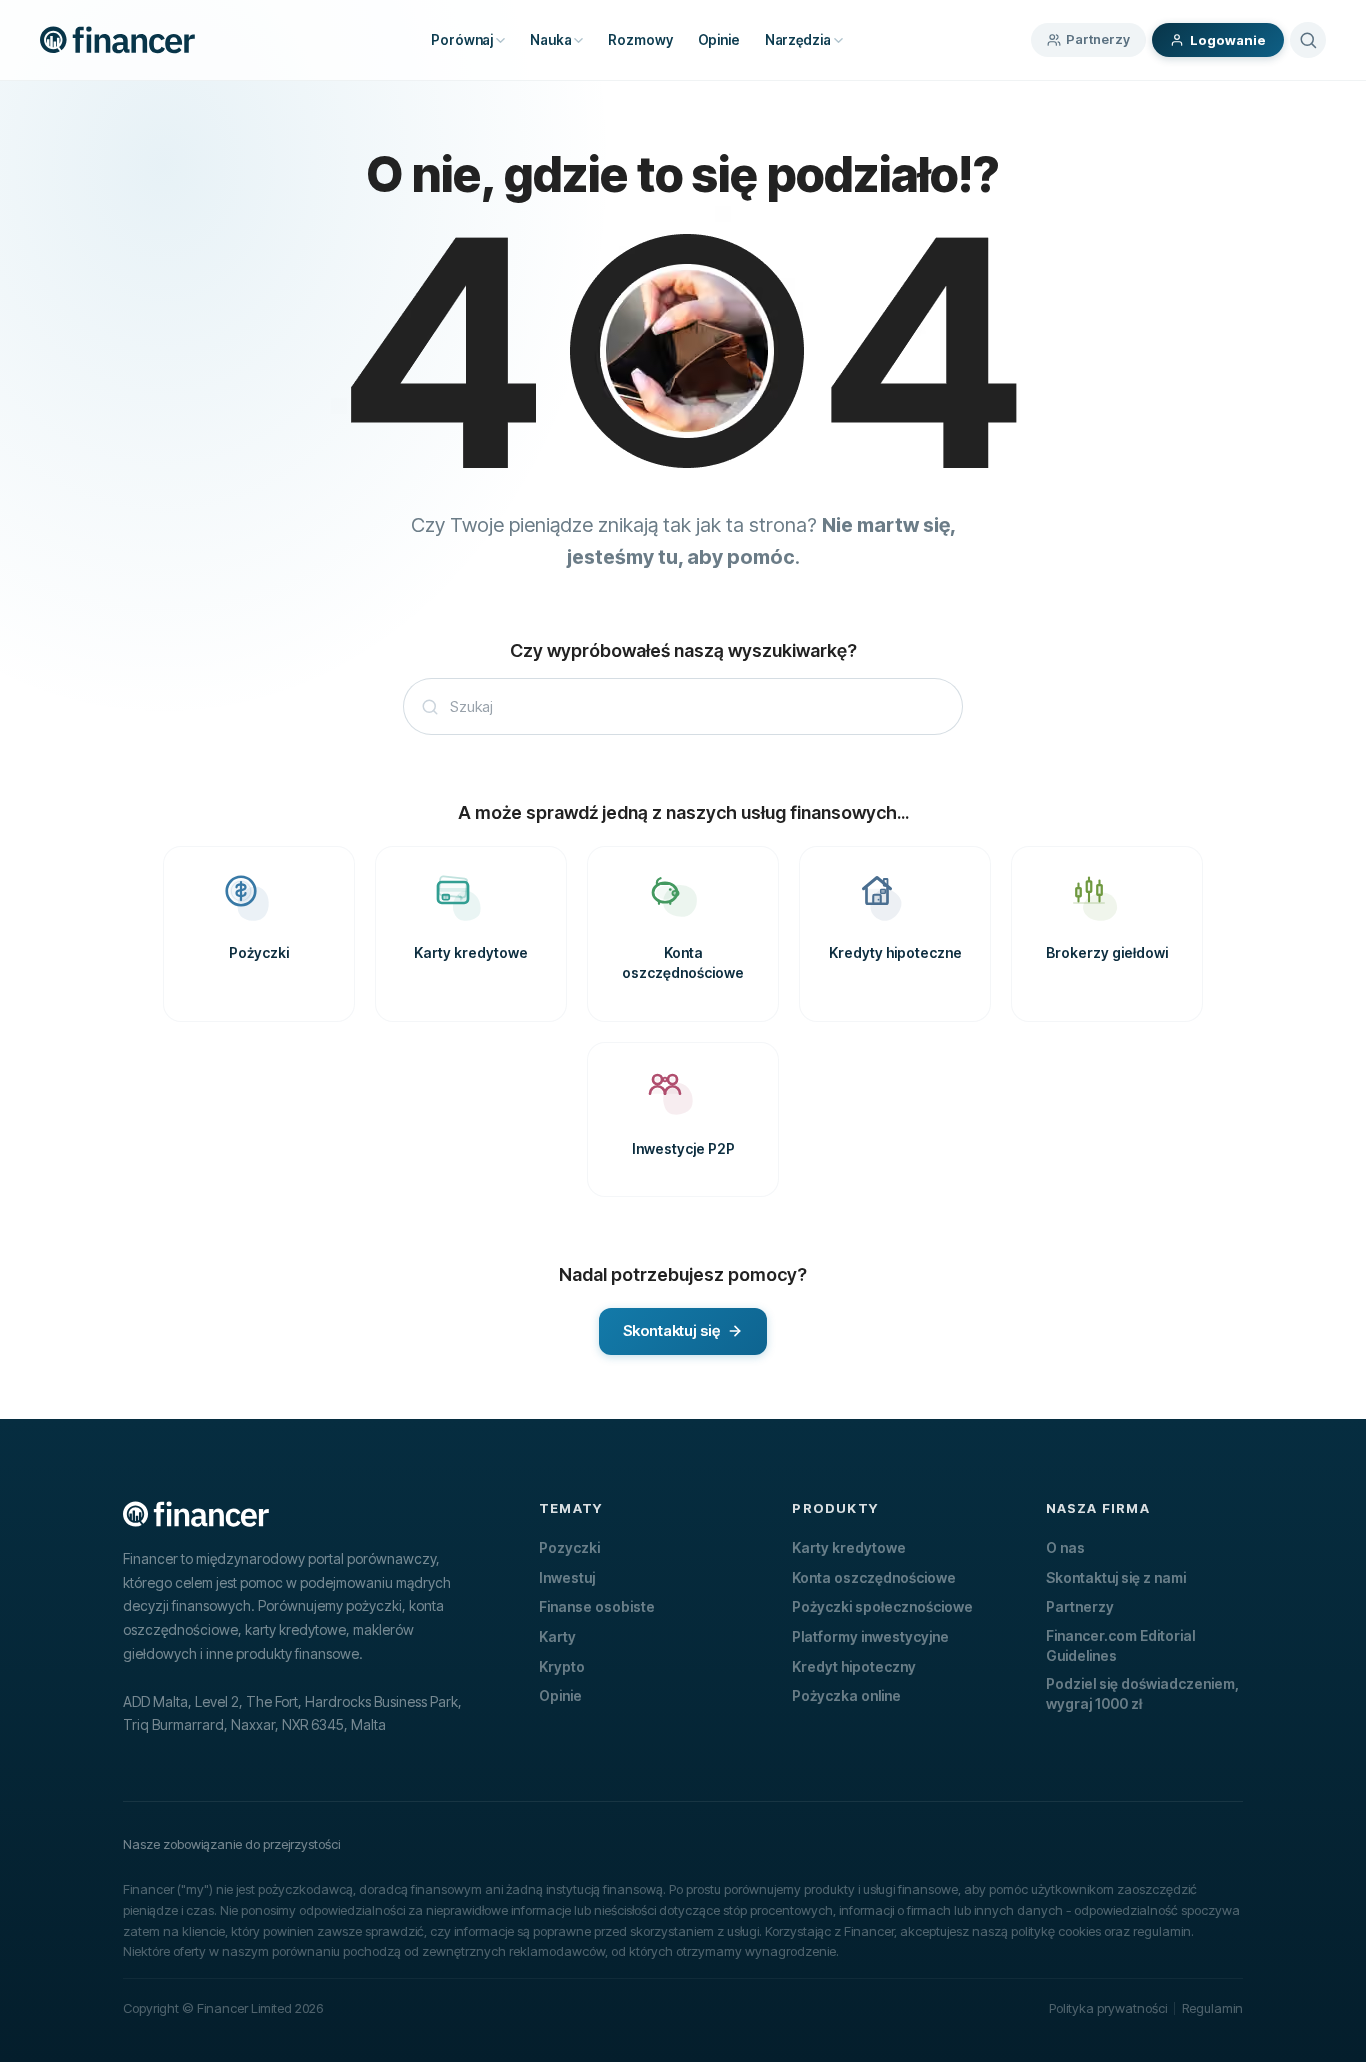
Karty (557, 1636)
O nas (1065, 1547)
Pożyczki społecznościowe (882, 1606)
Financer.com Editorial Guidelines (1120, 1645)
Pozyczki (569, 1547)
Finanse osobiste (597, 1606)
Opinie (560, 1695)
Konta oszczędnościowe (874, 1577)
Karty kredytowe (849, 1547)
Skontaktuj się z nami (1116, 1577)
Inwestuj (567, 1577)
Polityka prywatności (1108, 2008)
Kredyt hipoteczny (854, 1666)
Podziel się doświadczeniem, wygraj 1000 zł (1142, 1693)
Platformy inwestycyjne (870, 1636)
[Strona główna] (117, 40)
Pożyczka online (846, 1695)
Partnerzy (1098, 39)
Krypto (562, 1666)
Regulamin (1212, 2008)
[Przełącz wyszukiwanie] (1308, 40)
